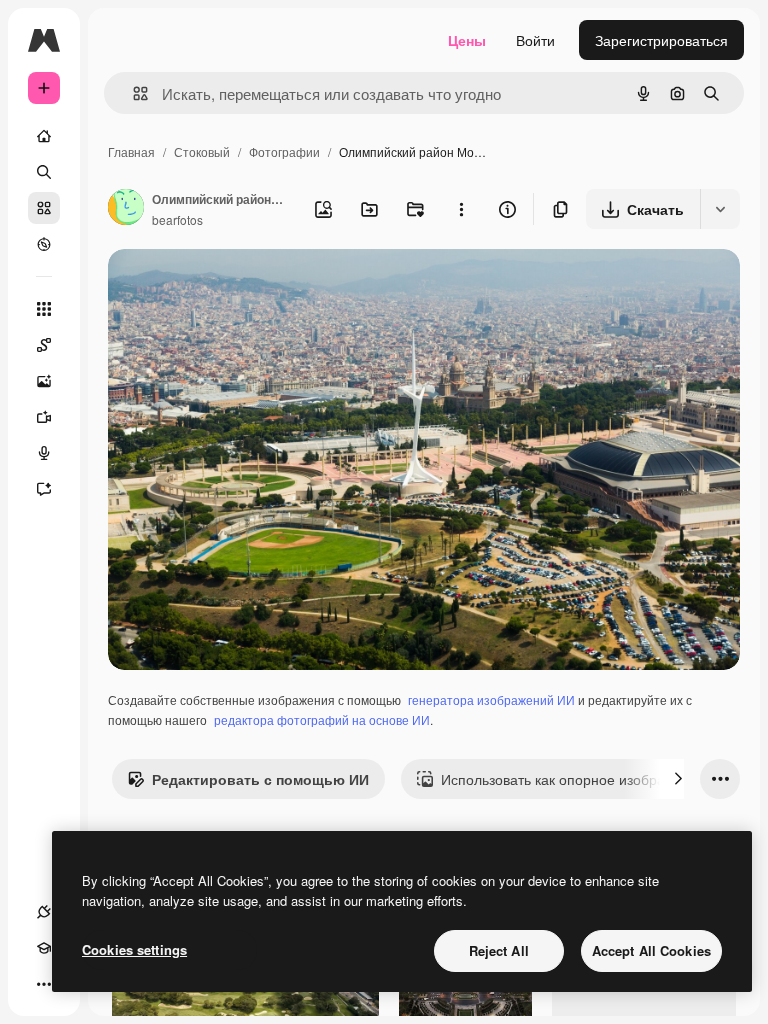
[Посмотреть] (44, 244)
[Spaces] (44, 345)
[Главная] (44, 136)
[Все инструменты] (44, 309)
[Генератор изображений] (44, 381)
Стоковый (202, 151)
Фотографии (284, 151)
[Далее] (678, 779)
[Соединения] (44, 912)
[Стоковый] (44, 208)
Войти (535, 40)
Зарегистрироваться (661, 40)
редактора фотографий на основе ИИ (322, 719)
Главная (131, 151)
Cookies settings (134, 949)
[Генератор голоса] (44, 453)
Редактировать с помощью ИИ (260, 779)
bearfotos (177, 219)
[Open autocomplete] (132, 93)
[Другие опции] (461, 209)
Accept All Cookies (651, 950)
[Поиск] (44, 172)
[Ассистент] (44, 489)
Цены (467, 40)
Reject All (499, 950)
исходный (242, 287)
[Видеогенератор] (44, 417)
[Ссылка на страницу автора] (126, 209)
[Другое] (44, 984)
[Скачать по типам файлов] (720, 209)
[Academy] (44, 948)
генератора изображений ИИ (491, 699)
